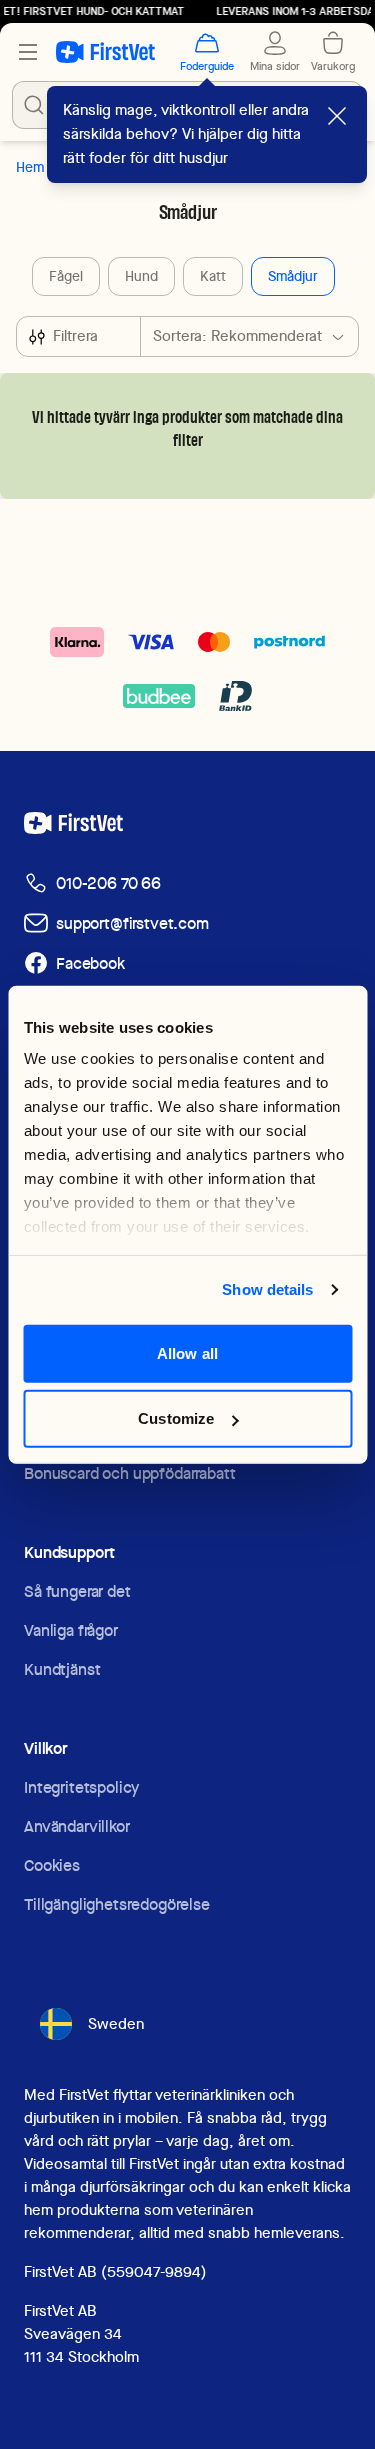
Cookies (52, 1865)
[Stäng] (337, 116)
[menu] (28, 52)
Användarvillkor (77, 1826)
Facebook (90, 963)
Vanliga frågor (71, 1630)
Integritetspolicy (81, 1787)
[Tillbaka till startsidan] (105, 52)
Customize (176, 1418)
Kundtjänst (62, 1669)
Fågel (66, 276)
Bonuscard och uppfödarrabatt (130, 1473)
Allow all (187, 1352)
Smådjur (293, 276)
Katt (213, 276)
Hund (141, 276)
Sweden (116, 2024)
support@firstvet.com (132, 923)
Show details (267, 1289)
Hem (30, 167)
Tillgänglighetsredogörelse (117, 1904)
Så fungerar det (77, 1591)
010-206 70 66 (108, 883)
